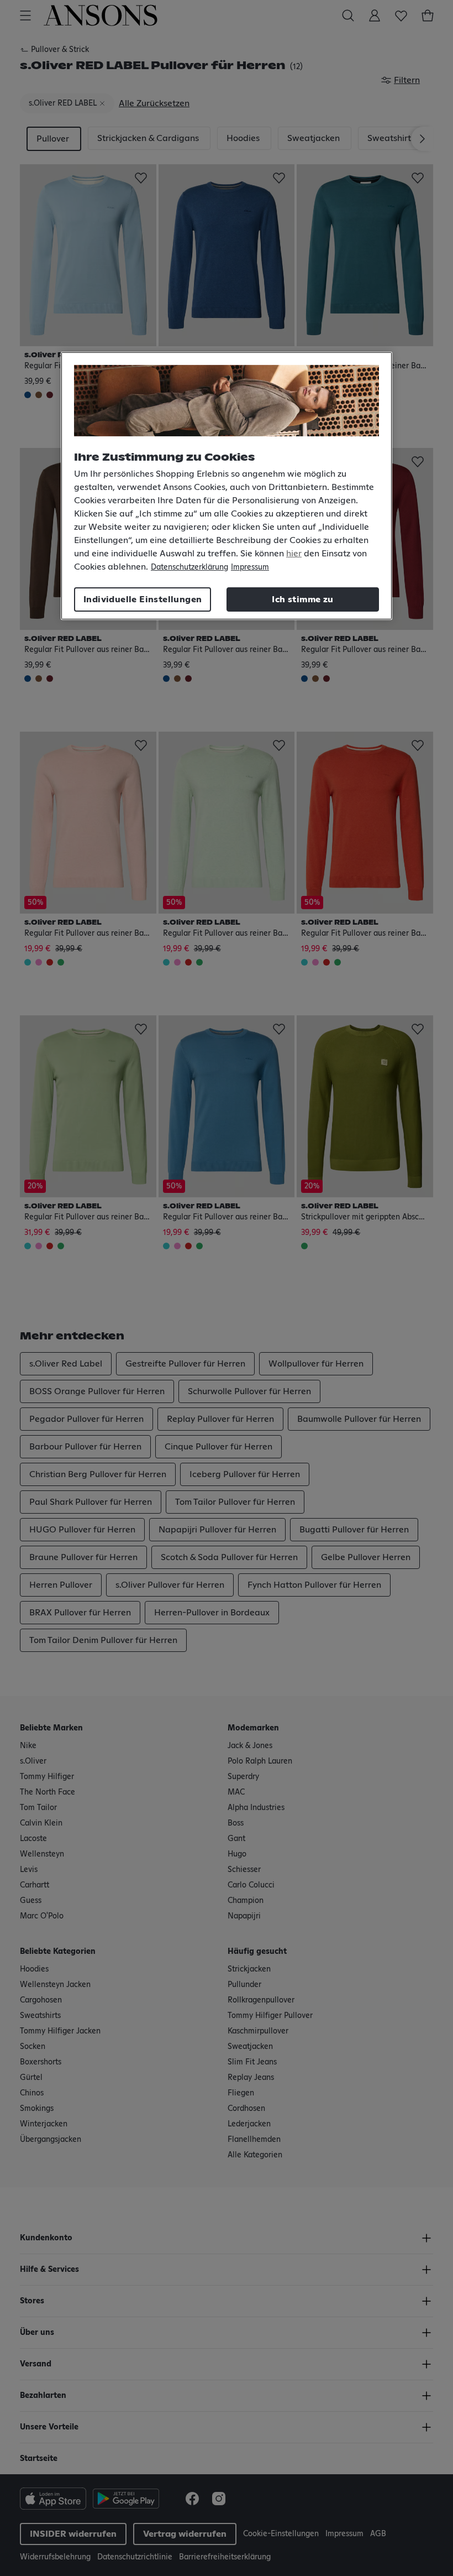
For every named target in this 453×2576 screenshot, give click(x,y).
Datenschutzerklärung (189, 567)
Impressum (250, 567)
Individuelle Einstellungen (143, 599)
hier (294, 554)
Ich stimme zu (302, 599)
